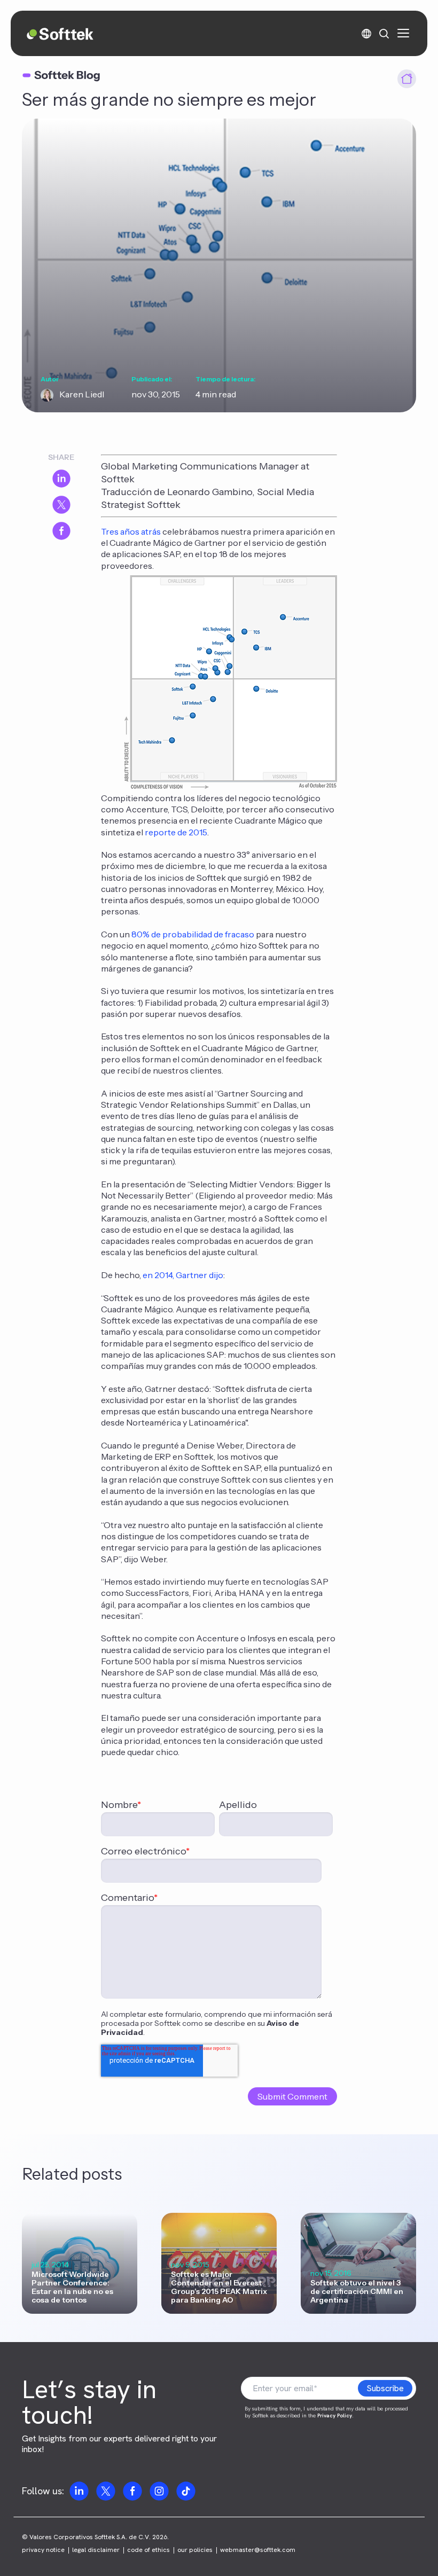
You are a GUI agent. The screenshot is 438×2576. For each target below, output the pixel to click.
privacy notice (43, 2550)
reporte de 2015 (176, 832)
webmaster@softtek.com (258, 2550)
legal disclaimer (96, 2550)
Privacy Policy (335, 2416)
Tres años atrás (131, 531)
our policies (195, 2550)
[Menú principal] (403, 33)
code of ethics (148, 2550)
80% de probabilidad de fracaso (193, 934)
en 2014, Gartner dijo (183, 1275)
